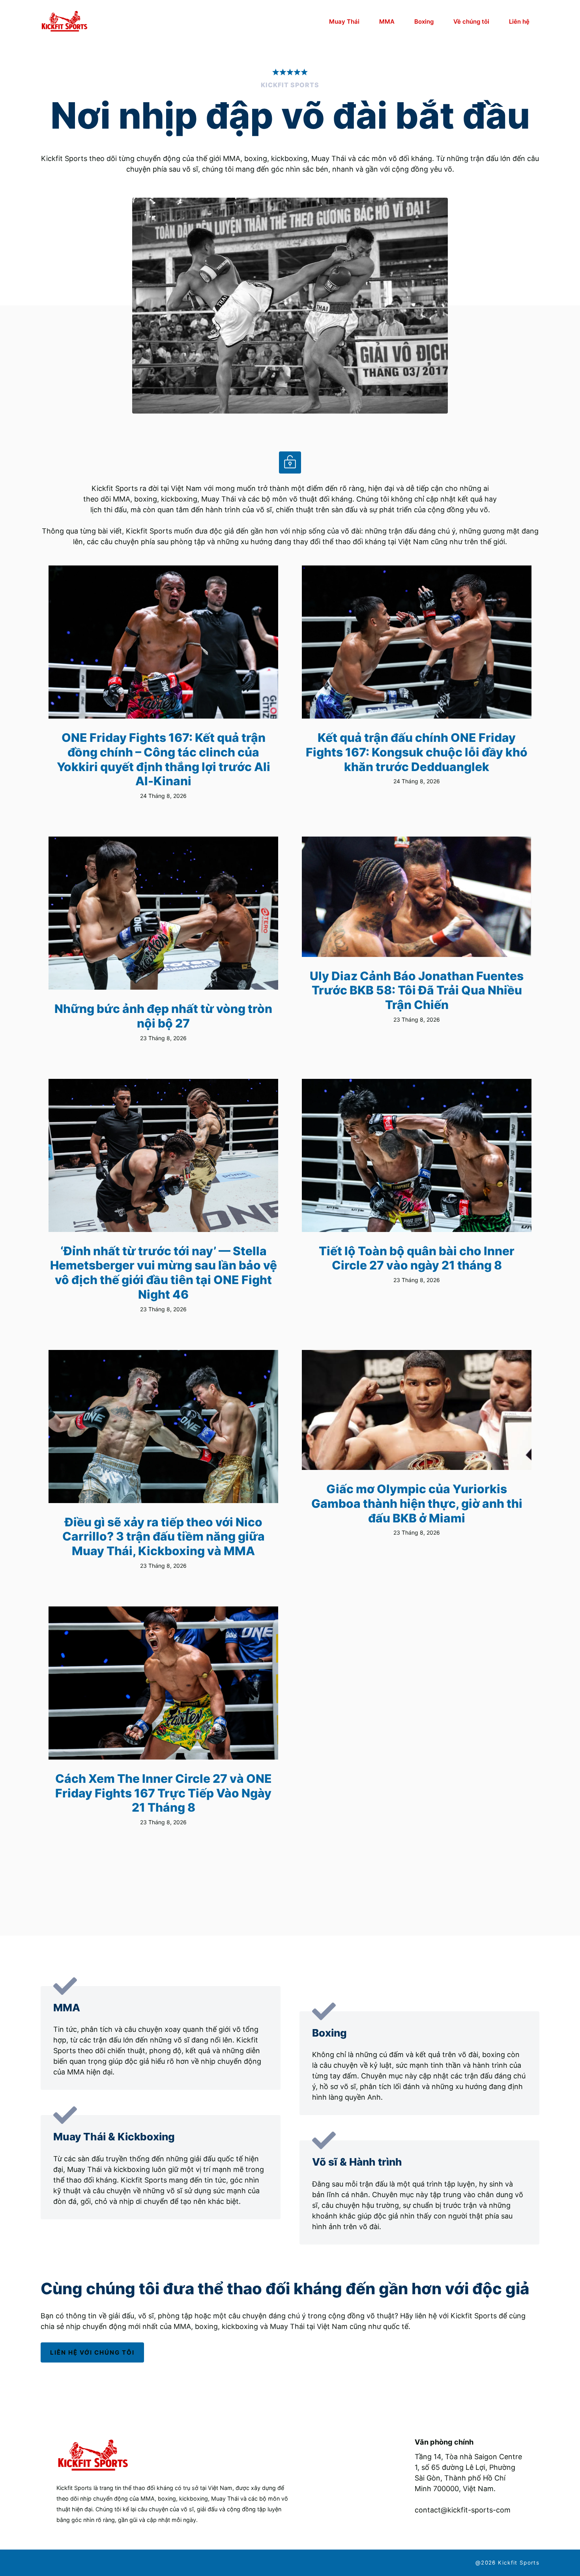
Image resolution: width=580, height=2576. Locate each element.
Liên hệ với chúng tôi (92, 2352)
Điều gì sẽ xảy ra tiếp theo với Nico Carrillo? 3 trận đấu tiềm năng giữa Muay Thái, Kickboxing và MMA (164, 1536)
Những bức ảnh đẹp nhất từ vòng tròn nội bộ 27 (163, 1016)
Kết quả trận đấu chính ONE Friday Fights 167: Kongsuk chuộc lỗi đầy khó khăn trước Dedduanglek (417, 752)
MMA (387, 22)
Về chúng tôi (471, 22)
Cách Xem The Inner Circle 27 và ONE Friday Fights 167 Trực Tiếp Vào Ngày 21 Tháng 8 (164, 1793)
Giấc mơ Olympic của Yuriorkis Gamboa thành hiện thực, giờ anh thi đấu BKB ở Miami (417, 1503)
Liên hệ (519, 22)
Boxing (424, 22)
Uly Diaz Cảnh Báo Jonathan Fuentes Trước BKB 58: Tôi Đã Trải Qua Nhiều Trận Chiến (417, 990)
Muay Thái (344, 22)
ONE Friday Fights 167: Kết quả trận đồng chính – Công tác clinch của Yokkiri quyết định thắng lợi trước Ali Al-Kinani (164, 759)
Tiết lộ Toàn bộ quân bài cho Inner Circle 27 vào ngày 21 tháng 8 (417, 1258)
